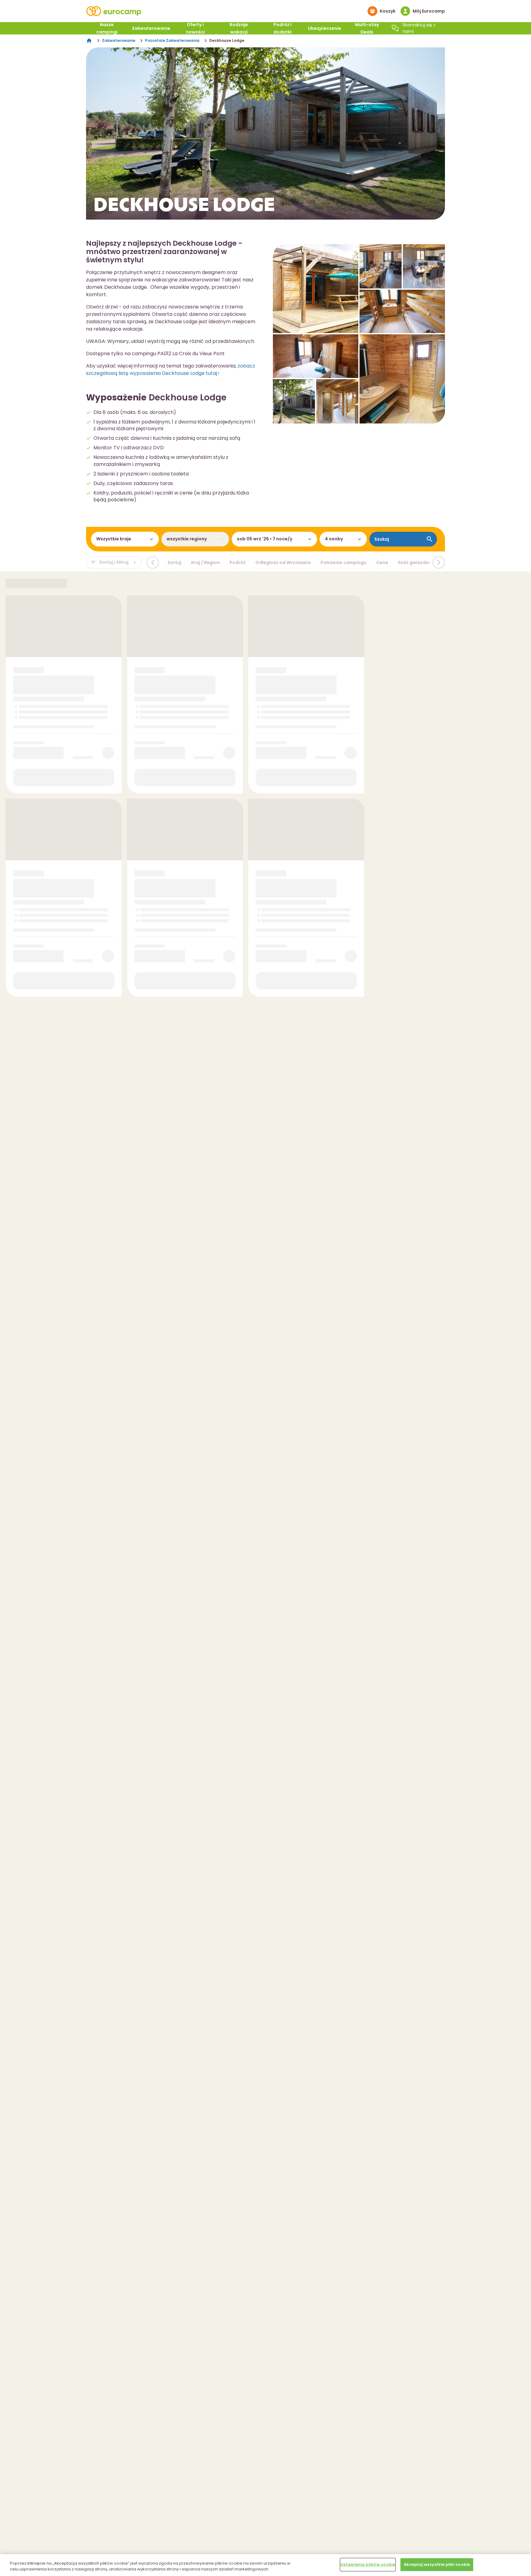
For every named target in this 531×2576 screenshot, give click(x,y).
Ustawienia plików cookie (368, 2564)
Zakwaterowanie (151, 28)
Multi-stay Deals (367, 28)
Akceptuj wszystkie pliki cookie (437, 2564)
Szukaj (382, 539)
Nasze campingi (107, 28)
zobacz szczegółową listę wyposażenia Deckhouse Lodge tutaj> (171, 370)
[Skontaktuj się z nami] (395, 28)
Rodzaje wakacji (239, 28)
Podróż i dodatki (283, 28)
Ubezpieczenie (324, 28)
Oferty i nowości (195, 28)
